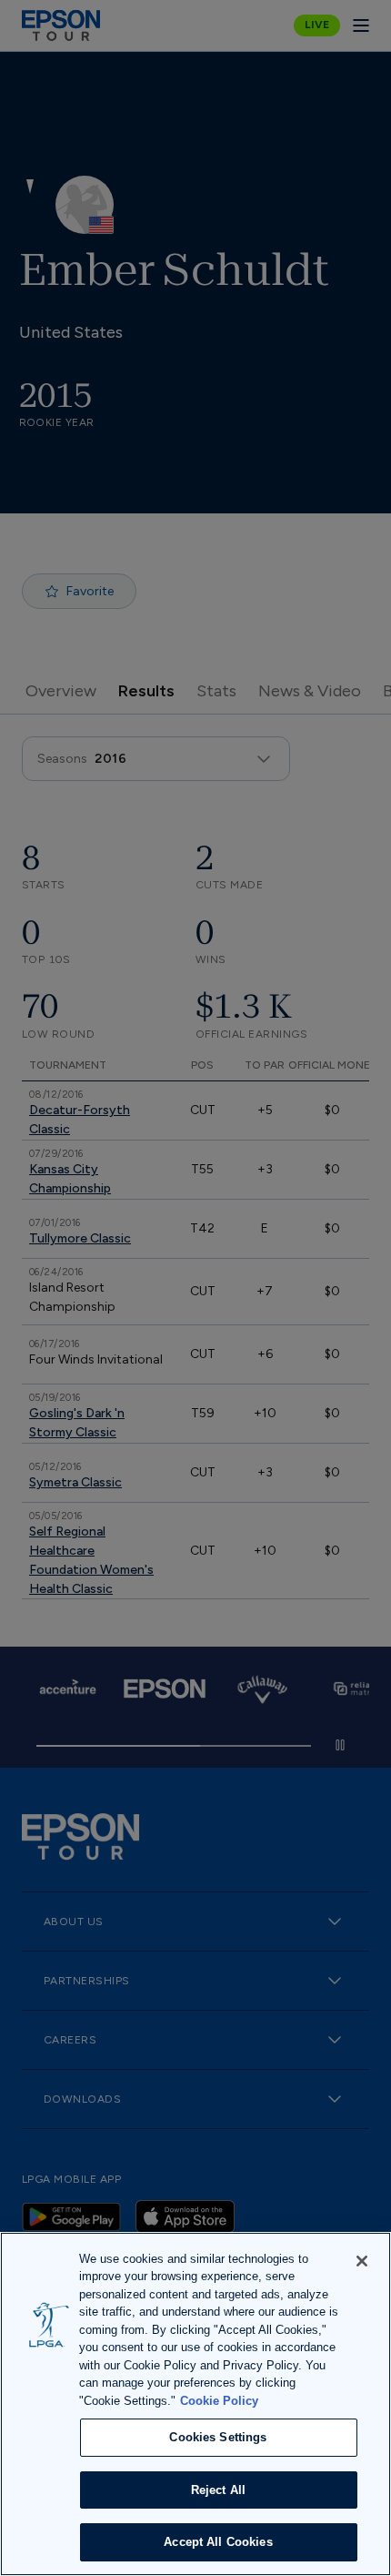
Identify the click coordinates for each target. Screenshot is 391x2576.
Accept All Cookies (218, 2542)
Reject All (218, 2490)
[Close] (362, 2261)
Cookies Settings (218, 2437)
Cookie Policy (219, 2401)
